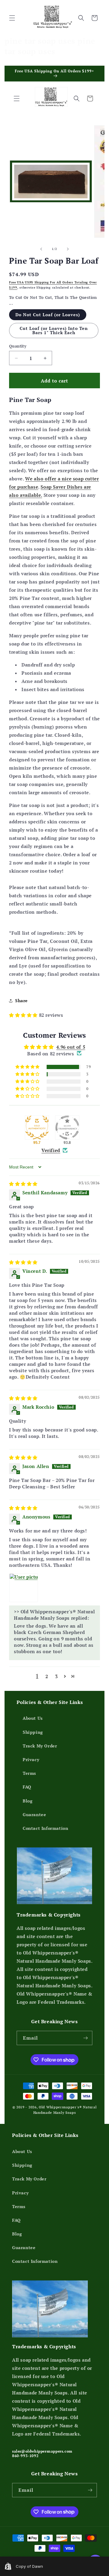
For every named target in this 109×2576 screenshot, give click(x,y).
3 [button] (56, 1676)
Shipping (33, 1732)
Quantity (18, 346)
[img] (23, 1184)
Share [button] (21, 1001)
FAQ (27, 1787)
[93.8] (67, 1127)
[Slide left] (41, 249)
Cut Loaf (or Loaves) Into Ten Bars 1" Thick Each (54, 330)
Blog (28, 1801)
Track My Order (40, 1746)
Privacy (31, 1759)
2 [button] (47, 1676)
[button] (12, 18)
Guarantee (34, 1814)
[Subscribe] (85, 2038)
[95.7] (37, 1127)
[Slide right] (68, 249)
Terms (29, 1773)
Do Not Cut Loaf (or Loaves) (48, 315)
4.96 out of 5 (71, 1047)
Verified (51, 1150)
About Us (33, 1718)
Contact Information (45, 1828)
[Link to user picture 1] (24, 1588)
